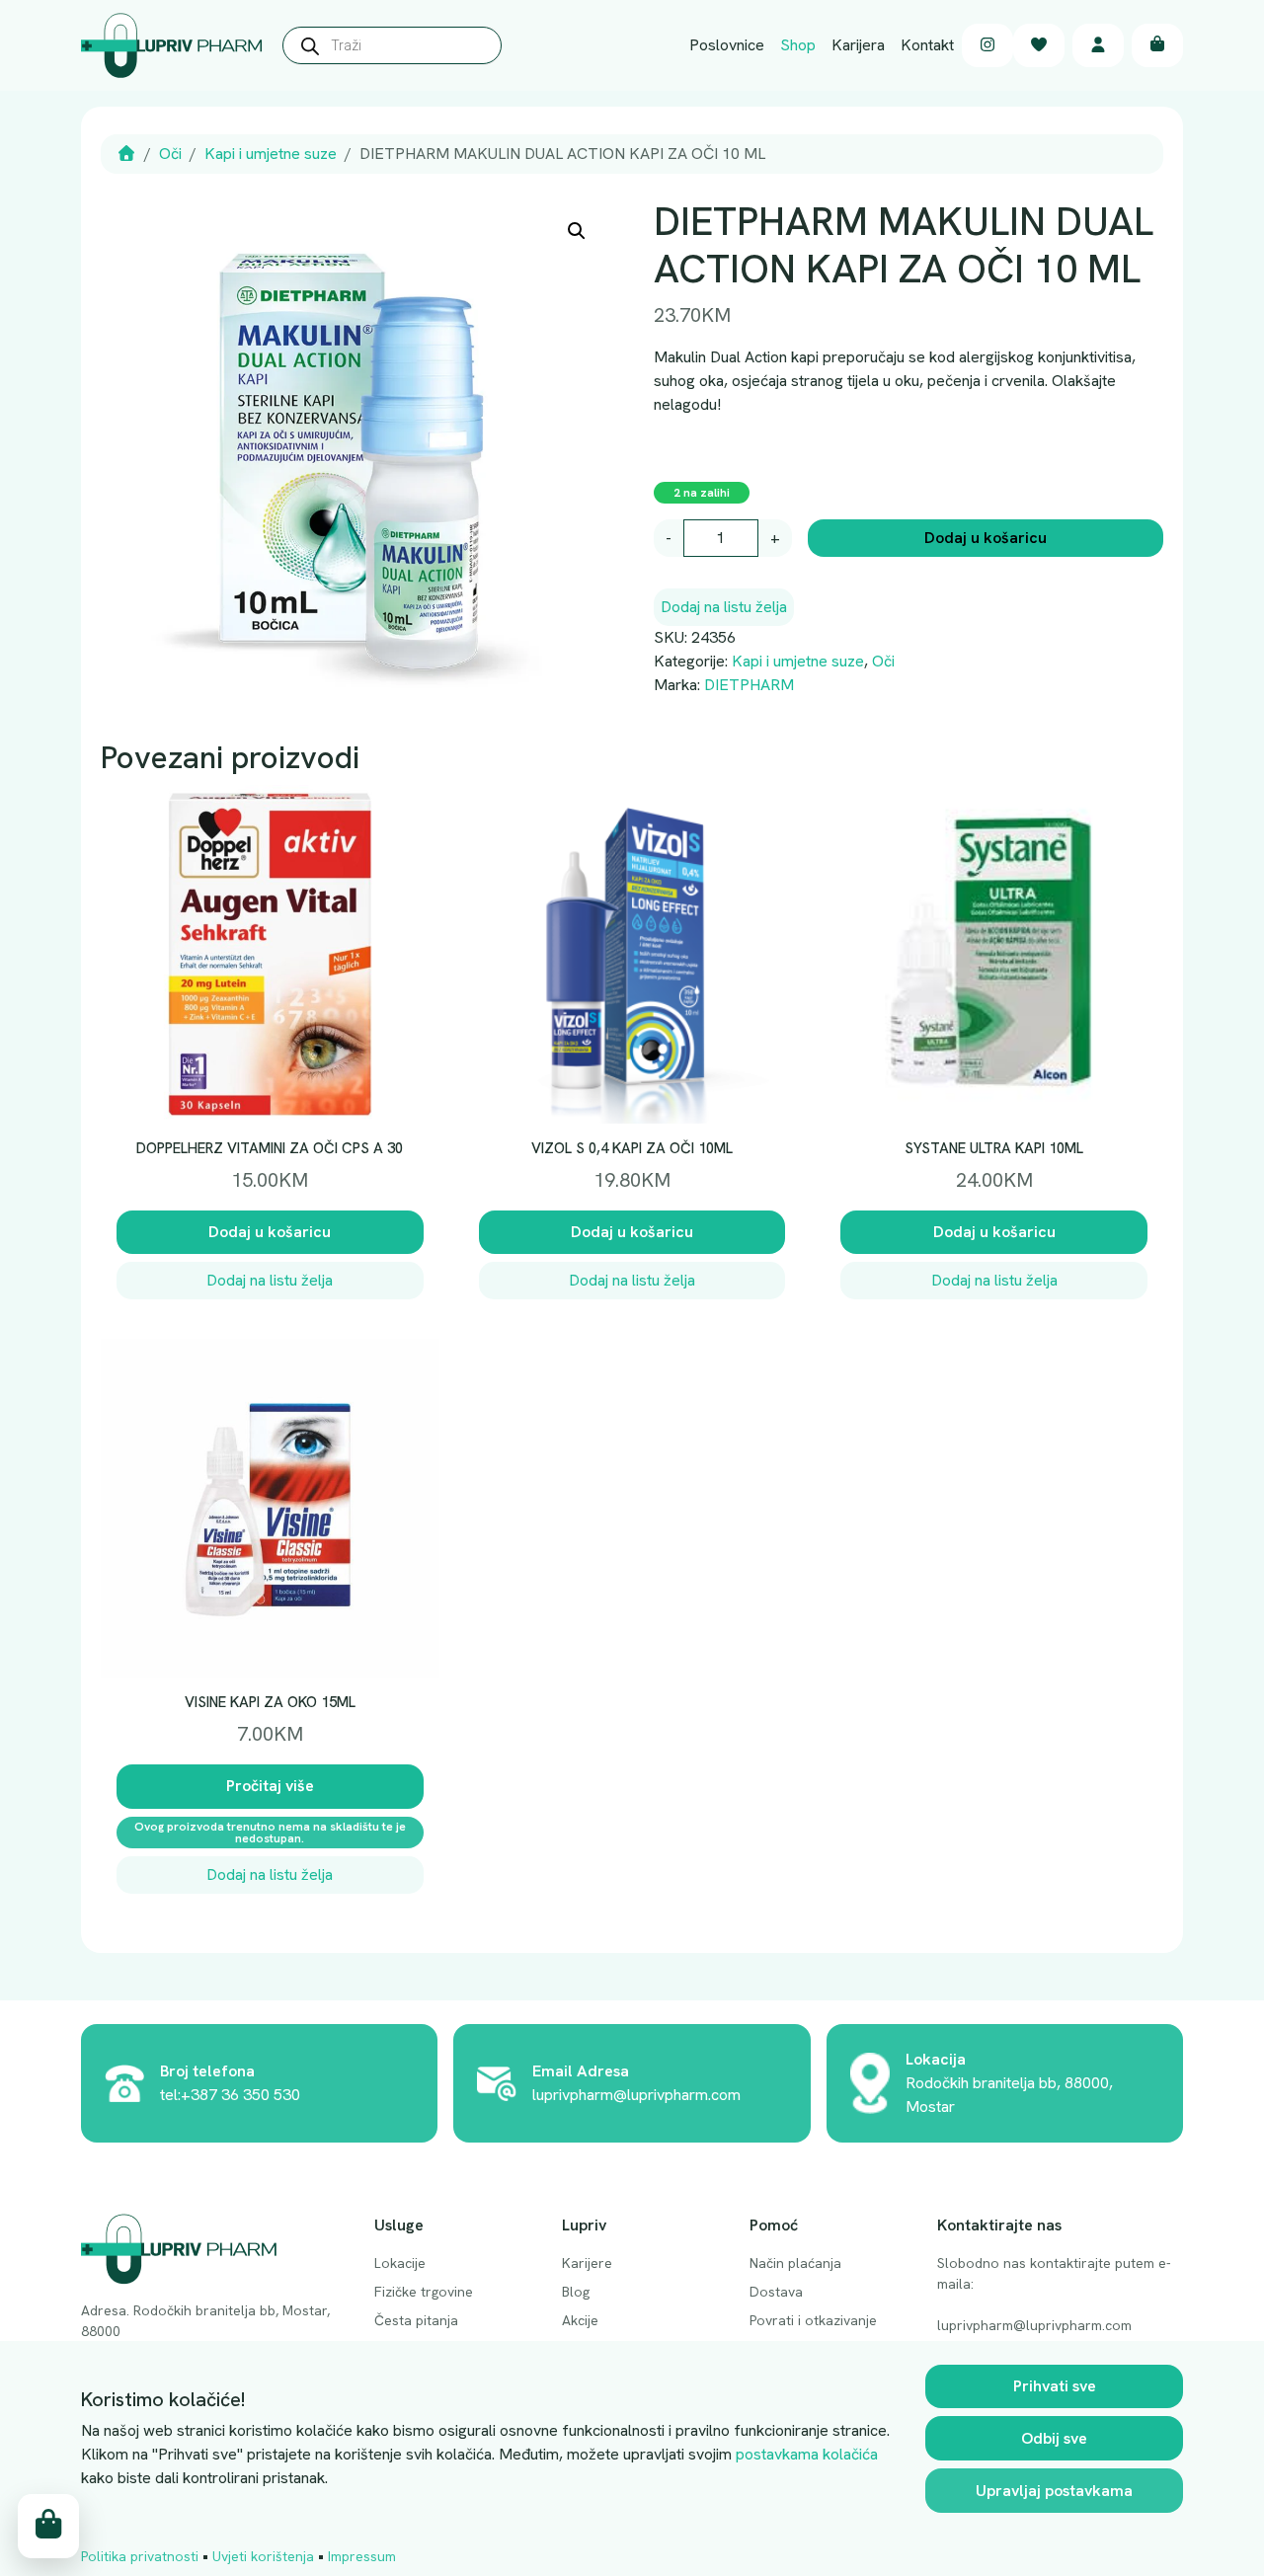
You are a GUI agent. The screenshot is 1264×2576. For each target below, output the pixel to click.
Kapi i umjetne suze (271, 154)
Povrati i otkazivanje (813, 2320)
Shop (798, 45)
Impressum (362, 2556)
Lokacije (400, 2263)
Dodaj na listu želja (724, 607)
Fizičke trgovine (424, 2292)
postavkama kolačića (807, 2454)
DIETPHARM (749, 685)
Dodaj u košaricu (986, 538)
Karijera (858, 45)
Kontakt (927, 45)
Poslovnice (727, 45)
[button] (577, 231)
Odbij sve (1054, 2438)
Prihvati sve (1055, 2386)
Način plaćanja (795, 2263)
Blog (576, 2292)
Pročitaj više (270, 1786)
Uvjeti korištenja (263, 2556)
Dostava (776, 2292)
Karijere (587, 2263)
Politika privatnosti (140, 2556)
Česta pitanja (416, 2320)
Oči (170, 154)
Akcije (580, 2320)
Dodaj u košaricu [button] (270, 1232)
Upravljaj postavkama (1054, 2491)
